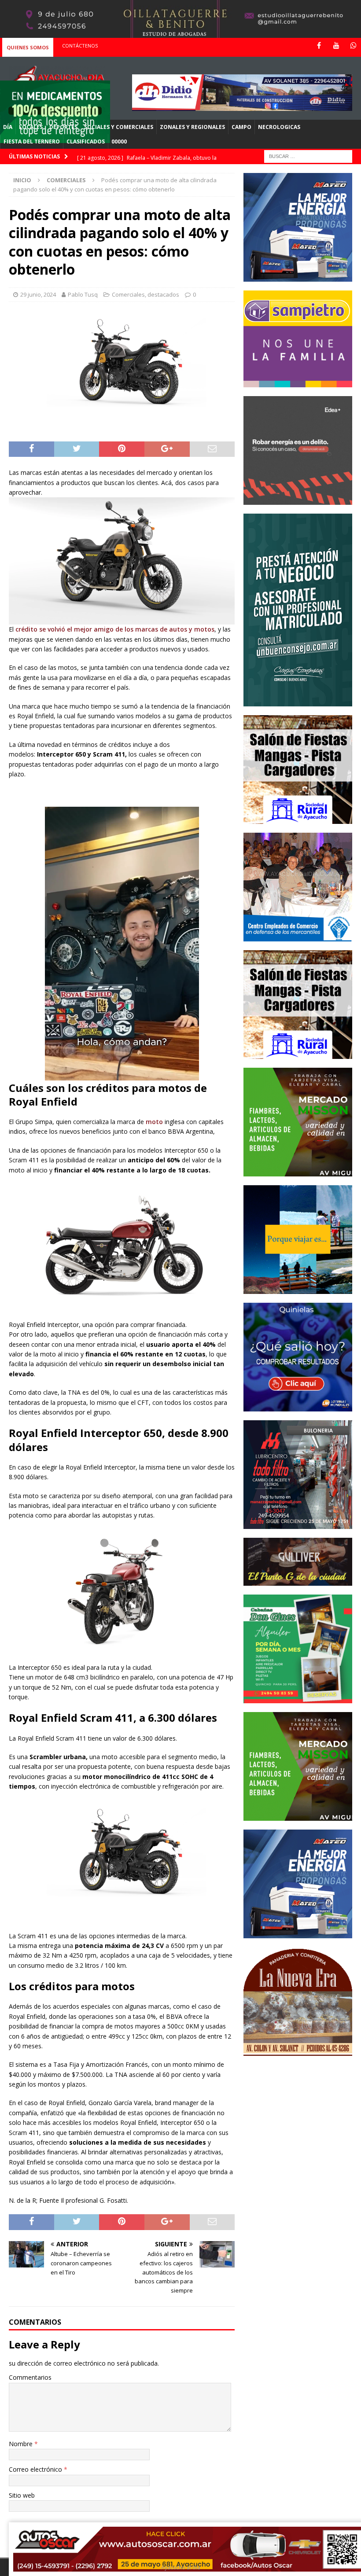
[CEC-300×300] (298, 936)
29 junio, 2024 (38, 294)
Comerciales (128, 294)
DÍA (8, 127)
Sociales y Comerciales (119, 127)
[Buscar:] (308, 156)
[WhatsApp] (353, 46)
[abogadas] (180, 33)
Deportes (63, 127)
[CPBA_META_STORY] (298, 701)
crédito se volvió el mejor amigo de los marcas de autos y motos (115, 629)
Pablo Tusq (83, 294)
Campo (241, 127)
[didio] (242, 105)
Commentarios (30, 2377)
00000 (119, 141)
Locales (31, 127)
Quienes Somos (28, 47)
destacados (163, 294)
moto (154, 1122)
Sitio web (22, 2495)
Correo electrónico (36, 2469)
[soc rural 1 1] (298, 819)
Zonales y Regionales (192, 127)
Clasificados (86, 141)
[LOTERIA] (298, 1406)
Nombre (22, 2444)
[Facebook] (319, 46)
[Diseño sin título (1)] (298, 1698)
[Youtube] (336, 46)
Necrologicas (279, 127)
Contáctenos (80, 46)
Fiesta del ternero (32, 141)
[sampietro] (298, 382)
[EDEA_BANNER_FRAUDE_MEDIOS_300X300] (298, 499)
